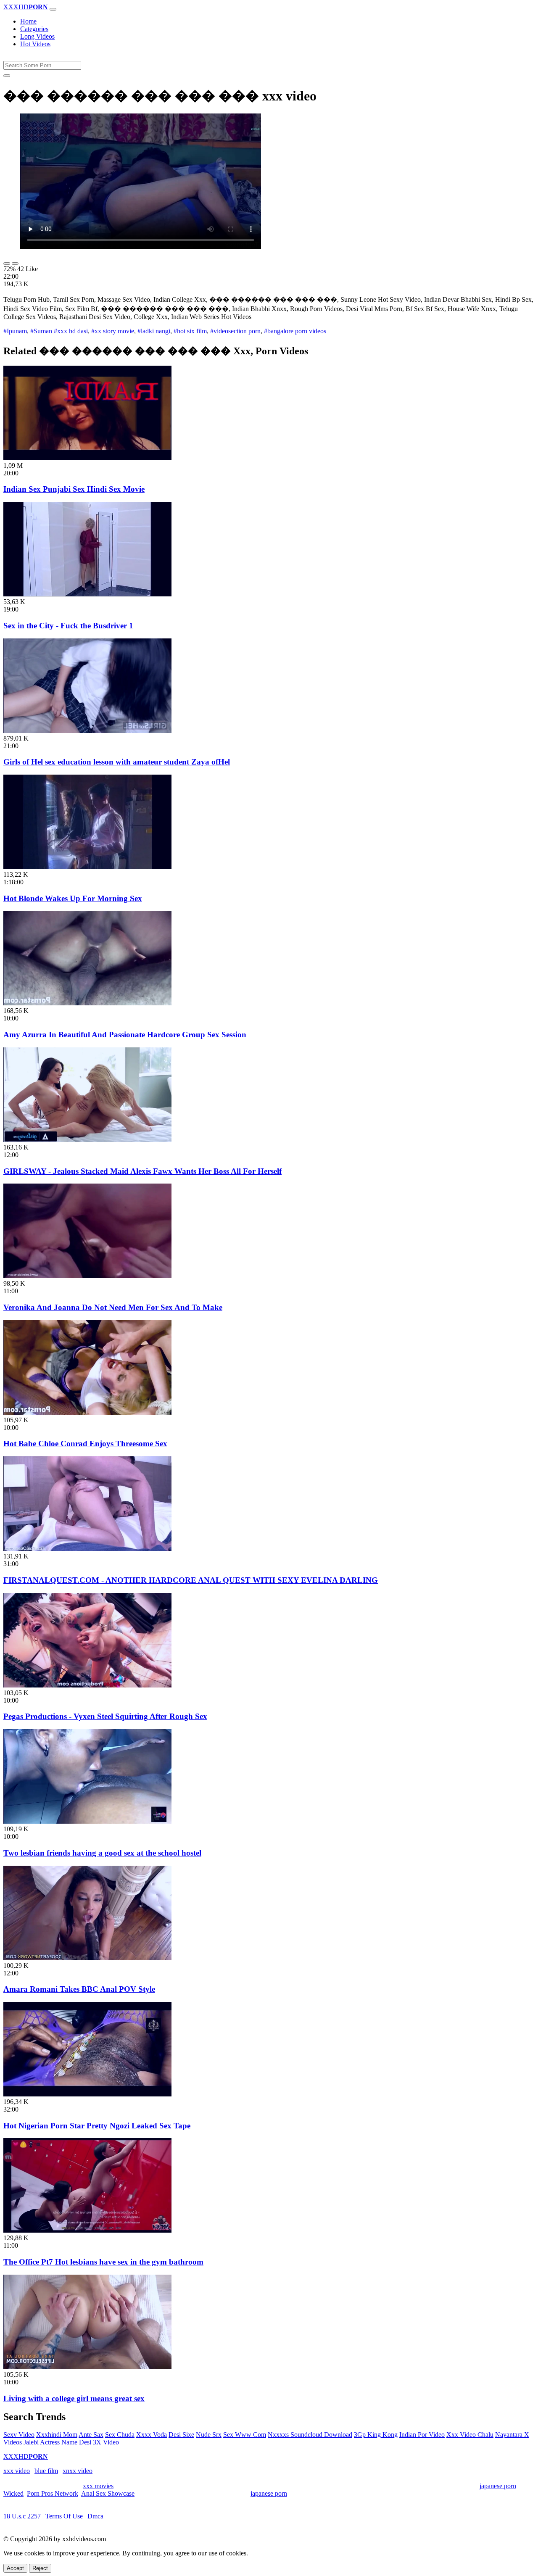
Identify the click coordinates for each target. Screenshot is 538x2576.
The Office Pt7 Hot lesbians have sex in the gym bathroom (103, 2262)
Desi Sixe (181, 2435)
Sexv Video (19, 2435)
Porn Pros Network (53, 2493)
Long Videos (37, 36)
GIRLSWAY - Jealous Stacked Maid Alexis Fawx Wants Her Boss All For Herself (142, 1171)
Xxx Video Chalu (470, 2435)
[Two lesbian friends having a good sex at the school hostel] (87, 1821)
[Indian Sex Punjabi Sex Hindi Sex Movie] (87, 458)
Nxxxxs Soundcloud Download (310, 2435)
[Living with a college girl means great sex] (87, 2367)
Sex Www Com (245, 2435)
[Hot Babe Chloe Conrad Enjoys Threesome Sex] (87, 1412)
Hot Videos (35, 44)
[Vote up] (7, 264)
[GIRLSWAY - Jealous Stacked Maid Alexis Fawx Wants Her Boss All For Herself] (87, 1140)
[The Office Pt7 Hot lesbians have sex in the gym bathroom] (87, 2230)
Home (28, 21)
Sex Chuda (120, 2435)
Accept (15, 2568)
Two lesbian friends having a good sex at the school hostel (102, 1853)
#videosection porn (235, 331)
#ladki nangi (154, 331)
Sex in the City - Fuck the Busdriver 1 (68, 626)
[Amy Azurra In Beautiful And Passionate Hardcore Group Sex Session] (87, 1003)
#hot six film (190, 331)
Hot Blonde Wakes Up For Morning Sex (73, 898)
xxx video (17, 2471)
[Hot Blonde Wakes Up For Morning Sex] (87, 867)
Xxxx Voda (152, 2435)
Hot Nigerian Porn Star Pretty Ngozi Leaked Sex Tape (97, 2126)
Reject (40, 2568)
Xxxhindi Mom (57, 2435)
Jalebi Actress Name (50, 2442)
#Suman (41, 331)
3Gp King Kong (376, 2435)
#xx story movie (113, 331)
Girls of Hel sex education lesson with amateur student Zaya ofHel (117, 762)
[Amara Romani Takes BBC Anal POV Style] (87, 1958)
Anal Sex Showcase (108, 2493)
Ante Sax (91, 2435)
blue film (46, 2471)
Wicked (13, 2493)
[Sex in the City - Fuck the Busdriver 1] (87, 594)
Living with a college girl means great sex (74, 2398)
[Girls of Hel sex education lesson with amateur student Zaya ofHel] (87, 731)
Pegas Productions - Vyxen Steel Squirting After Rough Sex (105, 1716)
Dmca (95, 2516)
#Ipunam (15, 331)
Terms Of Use (64, 2516)
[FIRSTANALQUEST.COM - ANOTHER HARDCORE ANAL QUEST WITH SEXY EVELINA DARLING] (87, 1549)
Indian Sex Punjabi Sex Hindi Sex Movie (74, 489)
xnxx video (78, 2471)
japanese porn (498, 2486)
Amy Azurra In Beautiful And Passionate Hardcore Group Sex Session (125, 1035)
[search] (7, 76)
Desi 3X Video (99, 2442)
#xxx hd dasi (71, 331)
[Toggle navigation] (53, 9)
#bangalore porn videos (295, 331)
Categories (34, 29)
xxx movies (98, 2486)
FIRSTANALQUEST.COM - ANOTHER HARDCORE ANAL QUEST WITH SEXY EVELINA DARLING (191, 1580)
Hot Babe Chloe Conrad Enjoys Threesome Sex (85, 1444)
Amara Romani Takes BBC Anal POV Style (79, 1989)
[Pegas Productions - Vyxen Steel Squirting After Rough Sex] (87, 1685)
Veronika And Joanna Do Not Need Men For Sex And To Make (113, 1307)
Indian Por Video (422, 2435)
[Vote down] (15, 264)
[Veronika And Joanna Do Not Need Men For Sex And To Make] (87, 1276)
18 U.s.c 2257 (22, 2516)
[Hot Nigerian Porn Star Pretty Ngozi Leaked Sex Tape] (87, 2094)
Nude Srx (209, 2435)
